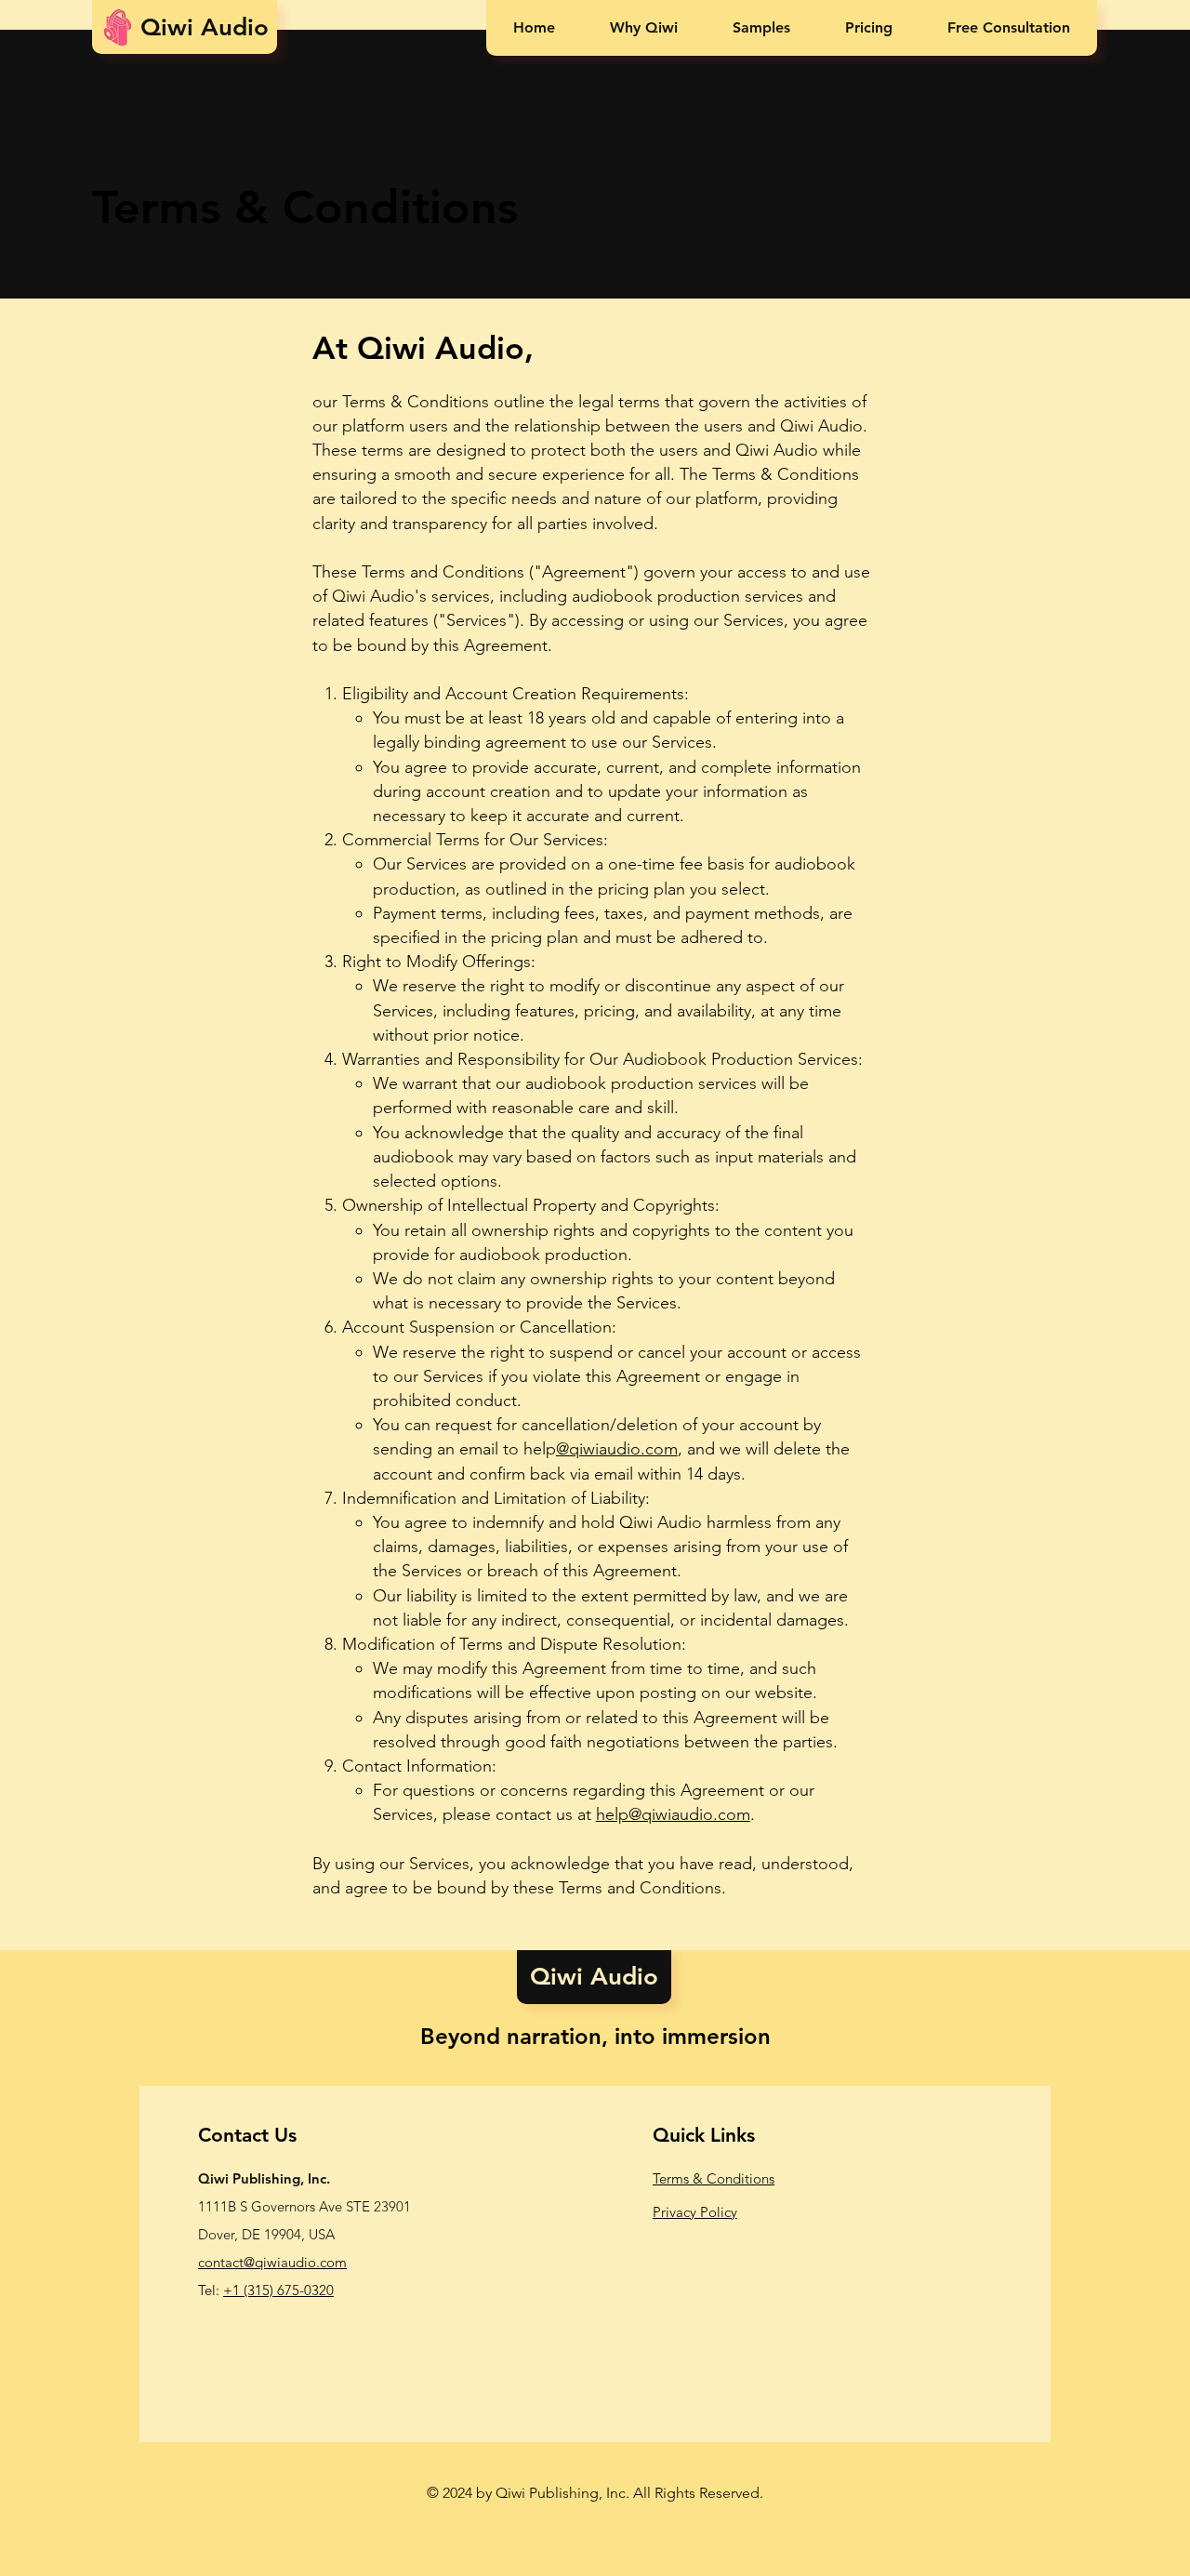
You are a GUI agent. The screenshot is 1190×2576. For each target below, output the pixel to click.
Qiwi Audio (178, 27)
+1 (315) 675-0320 (278, 2290)
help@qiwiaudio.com (673, 1814)
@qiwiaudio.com (617, 1449)
